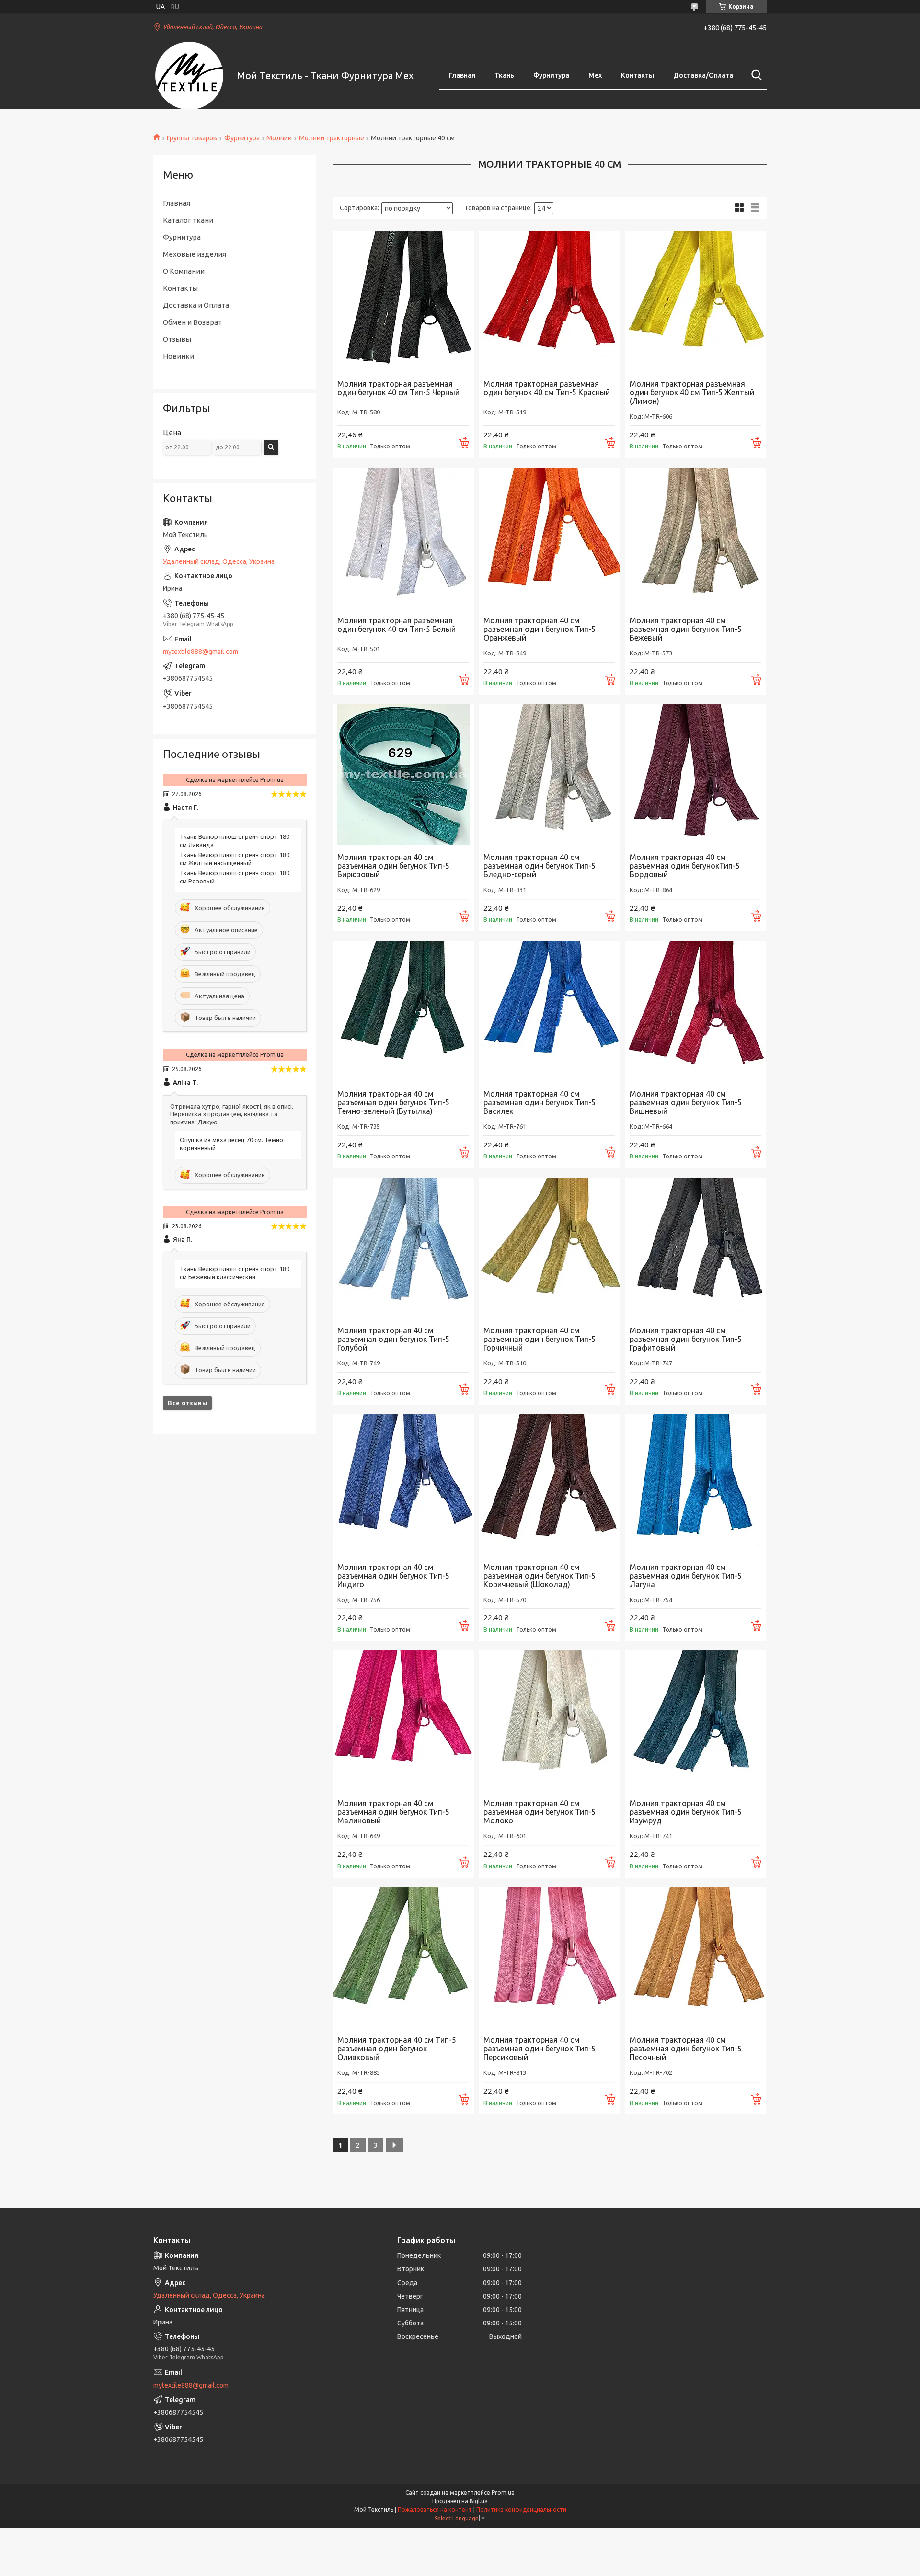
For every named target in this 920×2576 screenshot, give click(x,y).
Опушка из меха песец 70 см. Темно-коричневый (233, 1144)
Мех (595, 75)
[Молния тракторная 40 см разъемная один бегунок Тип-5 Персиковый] (549, 1958)
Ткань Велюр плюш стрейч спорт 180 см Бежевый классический (235, 1273)
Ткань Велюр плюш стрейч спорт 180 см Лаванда (235, 841)
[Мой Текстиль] (189, 76)
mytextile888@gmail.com (201, 652)
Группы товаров (192, 138)
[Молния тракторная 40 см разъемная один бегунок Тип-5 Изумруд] (696, 1721)
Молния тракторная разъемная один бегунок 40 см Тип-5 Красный (547, 388)
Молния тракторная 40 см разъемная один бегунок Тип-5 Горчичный (540, 1339)
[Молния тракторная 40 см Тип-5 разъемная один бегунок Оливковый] (403, 1958)
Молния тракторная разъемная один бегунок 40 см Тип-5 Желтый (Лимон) (692, 392)
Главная (462, 75)
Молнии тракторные (332, 138)
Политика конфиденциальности (521, 2510)
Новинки (178, 356)
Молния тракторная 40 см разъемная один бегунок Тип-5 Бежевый (686, 629)
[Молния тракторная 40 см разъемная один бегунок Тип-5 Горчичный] (549, 1248)
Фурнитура (551, 75)
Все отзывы (187, 1403)
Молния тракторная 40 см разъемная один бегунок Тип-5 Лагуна (686, 1576)
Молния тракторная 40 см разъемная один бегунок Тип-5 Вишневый (686, 1102)
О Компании (184, 271)
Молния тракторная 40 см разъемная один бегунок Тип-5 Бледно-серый (540, 866)
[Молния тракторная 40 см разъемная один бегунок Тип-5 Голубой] (403, 1248)
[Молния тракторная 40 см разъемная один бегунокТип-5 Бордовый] (696, 775)
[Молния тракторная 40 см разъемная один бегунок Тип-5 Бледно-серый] (549, 775)
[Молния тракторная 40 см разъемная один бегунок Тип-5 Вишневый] (696, 1012)
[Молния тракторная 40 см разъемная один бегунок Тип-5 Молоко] (549, 1721)
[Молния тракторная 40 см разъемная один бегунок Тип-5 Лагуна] (696, 1485)
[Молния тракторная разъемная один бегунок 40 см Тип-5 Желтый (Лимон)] (696, 302)
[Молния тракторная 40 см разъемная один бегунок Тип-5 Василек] (549, 1012)
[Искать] (755, 75)
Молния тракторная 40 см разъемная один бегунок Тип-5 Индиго (393, 1576)
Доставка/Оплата (703, 75)
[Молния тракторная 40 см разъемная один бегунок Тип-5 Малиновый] (403, 1721)
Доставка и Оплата (196, 305)
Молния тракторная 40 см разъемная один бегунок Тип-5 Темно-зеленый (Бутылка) (393, 1102)
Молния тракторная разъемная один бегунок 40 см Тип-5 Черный (398, 388)
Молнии (279, 138)
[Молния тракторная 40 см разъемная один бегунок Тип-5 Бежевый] (696, 538)
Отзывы (177, 339)
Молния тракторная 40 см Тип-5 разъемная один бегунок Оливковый (397, 2049)
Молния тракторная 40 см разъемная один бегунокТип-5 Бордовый (685, 866)
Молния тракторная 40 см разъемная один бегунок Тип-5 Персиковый (540, 2049)
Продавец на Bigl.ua (460, 2501)
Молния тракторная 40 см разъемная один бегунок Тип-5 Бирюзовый (393, 866)
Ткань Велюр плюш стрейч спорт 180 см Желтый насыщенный (235, 859)
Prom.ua (503, 2492)
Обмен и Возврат (192, 322)
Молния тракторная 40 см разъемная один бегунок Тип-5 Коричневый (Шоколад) (540, 1576)
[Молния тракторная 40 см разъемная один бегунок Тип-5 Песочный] (696, 1958)
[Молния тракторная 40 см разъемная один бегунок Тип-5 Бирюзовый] (403, 775)
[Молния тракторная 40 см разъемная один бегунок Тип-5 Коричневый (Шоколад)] (549, 1485)
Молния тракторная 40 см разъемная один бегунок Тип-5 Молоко (540, 1812)
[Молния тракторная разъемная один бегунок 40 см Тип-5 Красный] (549, 302)
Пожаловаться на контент (435, 2510)
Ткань (504, 75)
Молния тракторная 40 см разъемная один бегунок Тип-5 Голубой (393, 1339)
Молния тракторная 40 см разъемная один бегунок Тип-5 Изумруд (686, 1812)
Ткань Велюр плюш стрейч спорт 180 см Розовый (235, 877)
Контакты (638, 75)
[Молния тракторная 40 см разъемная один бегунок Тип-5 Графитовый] (696, 1248)
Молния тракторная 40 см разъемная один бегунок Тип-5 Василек (540, 1102)
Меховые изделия (195, 254)
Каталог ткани (188, 220)
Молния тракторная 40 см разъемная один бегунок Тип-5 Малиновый (393, 1812)
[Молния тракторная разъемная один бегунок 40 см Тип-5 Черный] (403, 302)
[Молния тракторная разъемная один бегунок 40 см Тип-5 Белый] (403, 538)
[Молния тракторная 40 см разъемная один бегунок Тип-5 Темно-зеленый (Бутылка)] (403, 1012)
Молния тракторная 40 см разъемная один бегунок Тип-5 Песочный (686, 2049)
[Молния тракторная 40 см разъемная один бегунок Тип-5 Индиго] (403, 1485)
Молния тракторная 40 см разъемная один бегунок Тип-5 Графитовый (686, 1339)
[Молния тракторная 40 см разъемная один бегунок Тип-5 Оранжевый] (549, 538)
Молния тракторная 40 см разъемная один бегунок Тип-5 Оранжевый (540, 629)
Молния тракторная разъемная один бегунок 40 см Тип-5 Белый (397, 625)
